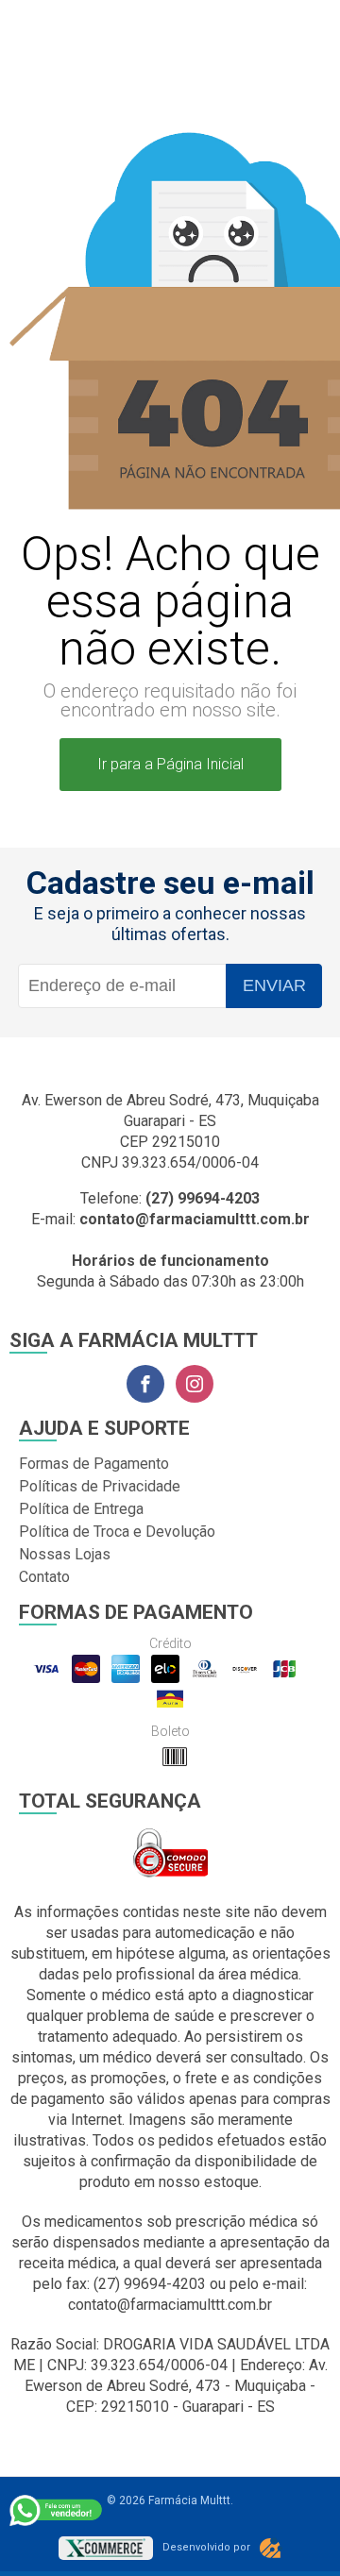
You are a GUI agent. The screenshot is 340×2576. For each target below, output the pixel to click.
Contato (44, 1577)
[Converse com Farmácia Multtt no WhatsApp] (57, 2510)
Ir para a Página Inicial (170, 764)
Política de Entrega (81, 1509)
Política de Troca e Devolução (117, 1532)
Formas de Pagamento (94, 1464)
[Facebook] (145, 1384)
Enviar (274, 985)
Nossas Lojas (65, 1554)
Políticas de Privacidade (100, 1486)
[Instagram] (195, 1384)
